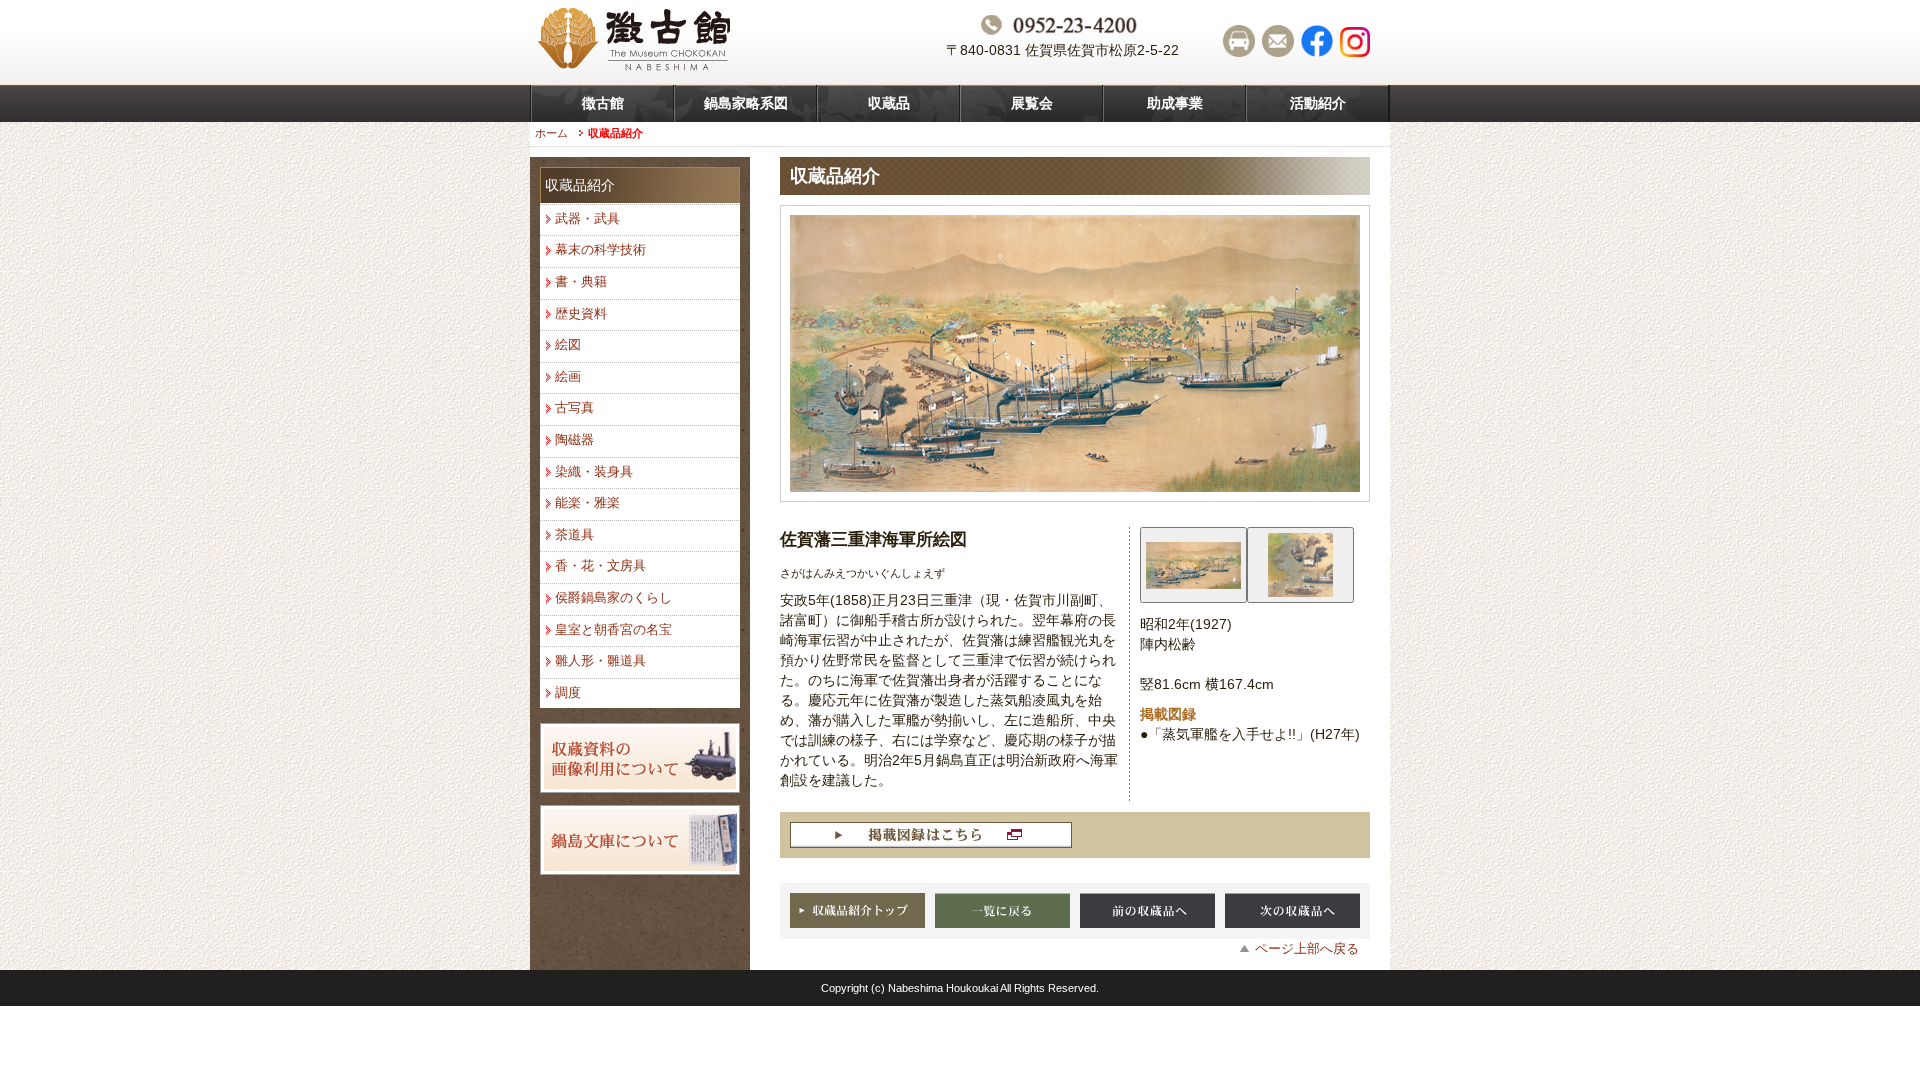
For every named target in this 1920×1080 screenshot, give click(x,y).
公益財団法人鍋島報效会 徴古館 (637, 42)
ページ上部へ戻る (1307, 948)
